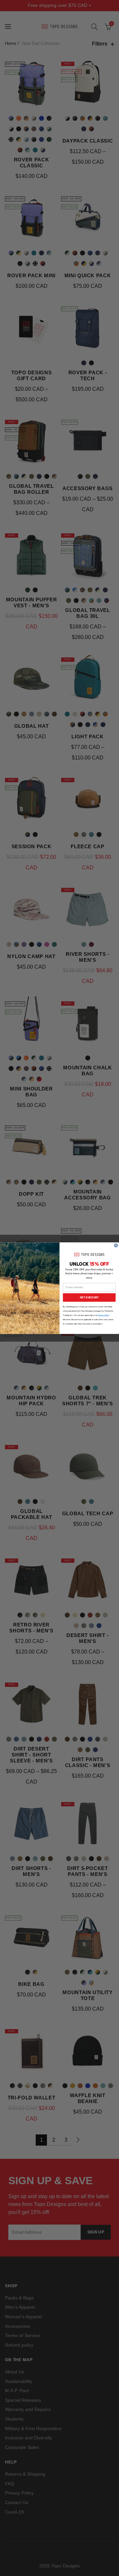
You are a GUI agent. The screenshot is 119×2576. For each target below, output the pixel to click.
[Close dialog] (116, 1245)
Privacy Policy (103, 1315)
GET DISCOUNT (89, 1297)
